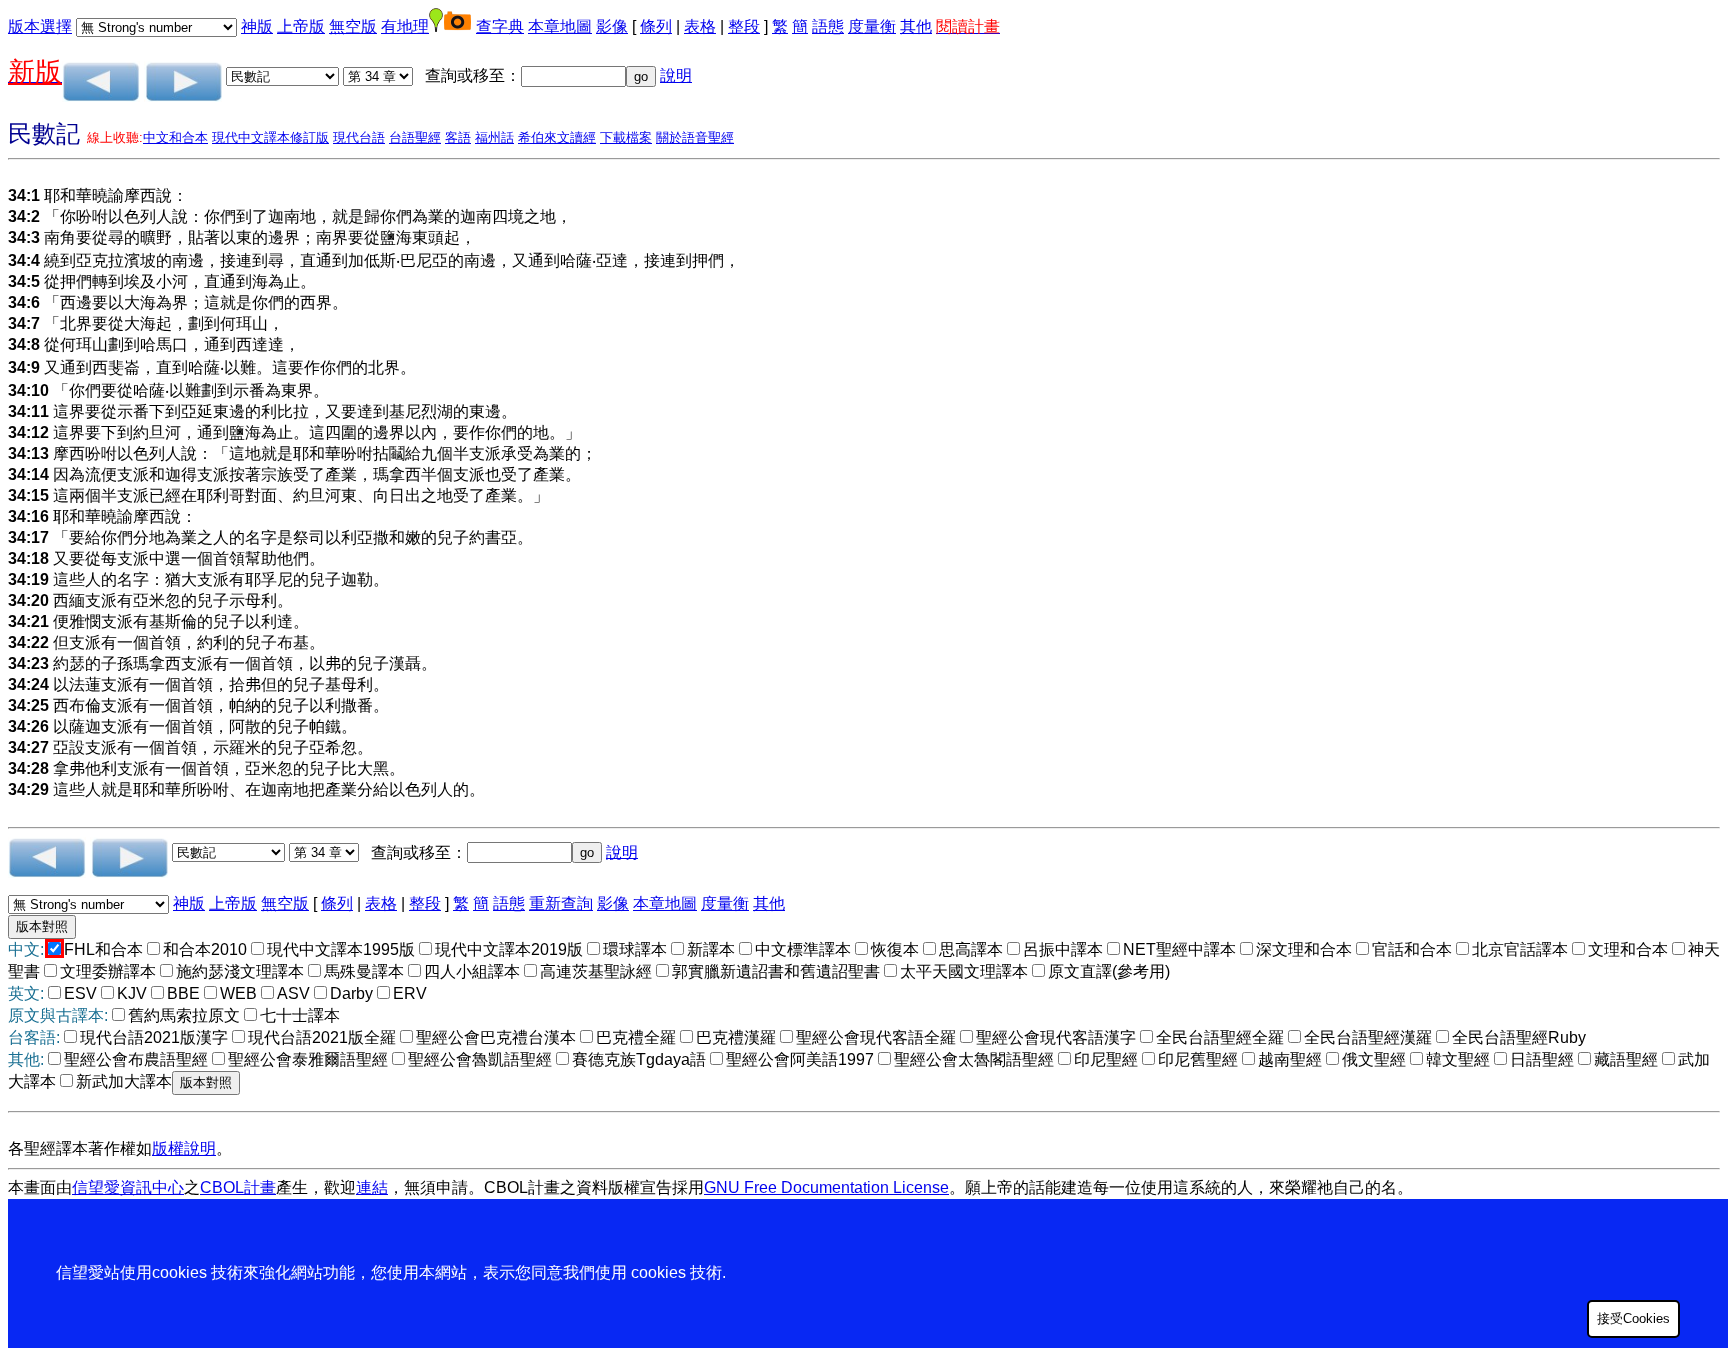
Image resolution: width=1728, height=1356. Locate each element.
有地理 (405, 26)
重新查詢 (561, 903)
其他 (916, 26)
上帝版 (301, 26)
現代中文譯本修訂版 (270, 137)
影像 (612, 26)
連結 (372, 1187)
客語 (458, 137)
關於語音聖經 (695, 137)
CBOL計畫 (238, 1187)
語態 (828, 26)
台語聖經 (415, 137)
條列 (656, 26)
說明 (676, 75)
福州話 (494, 137)
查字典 (500, 26)
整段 (744, 26)
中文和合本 (175, 137)
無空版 (353, 26)
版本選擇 (40, 26)
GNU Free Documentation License (826, 1187)
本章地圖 (560, 26)
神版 (257, 26)
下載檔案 (626, 137)
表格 (700, 26)
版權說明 (184, 1148)
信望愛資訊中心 (128, 1187)
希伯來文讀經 (557, 137)
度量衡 (872, 26)
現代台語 (359, 137)
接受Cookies (1633, 1318)
